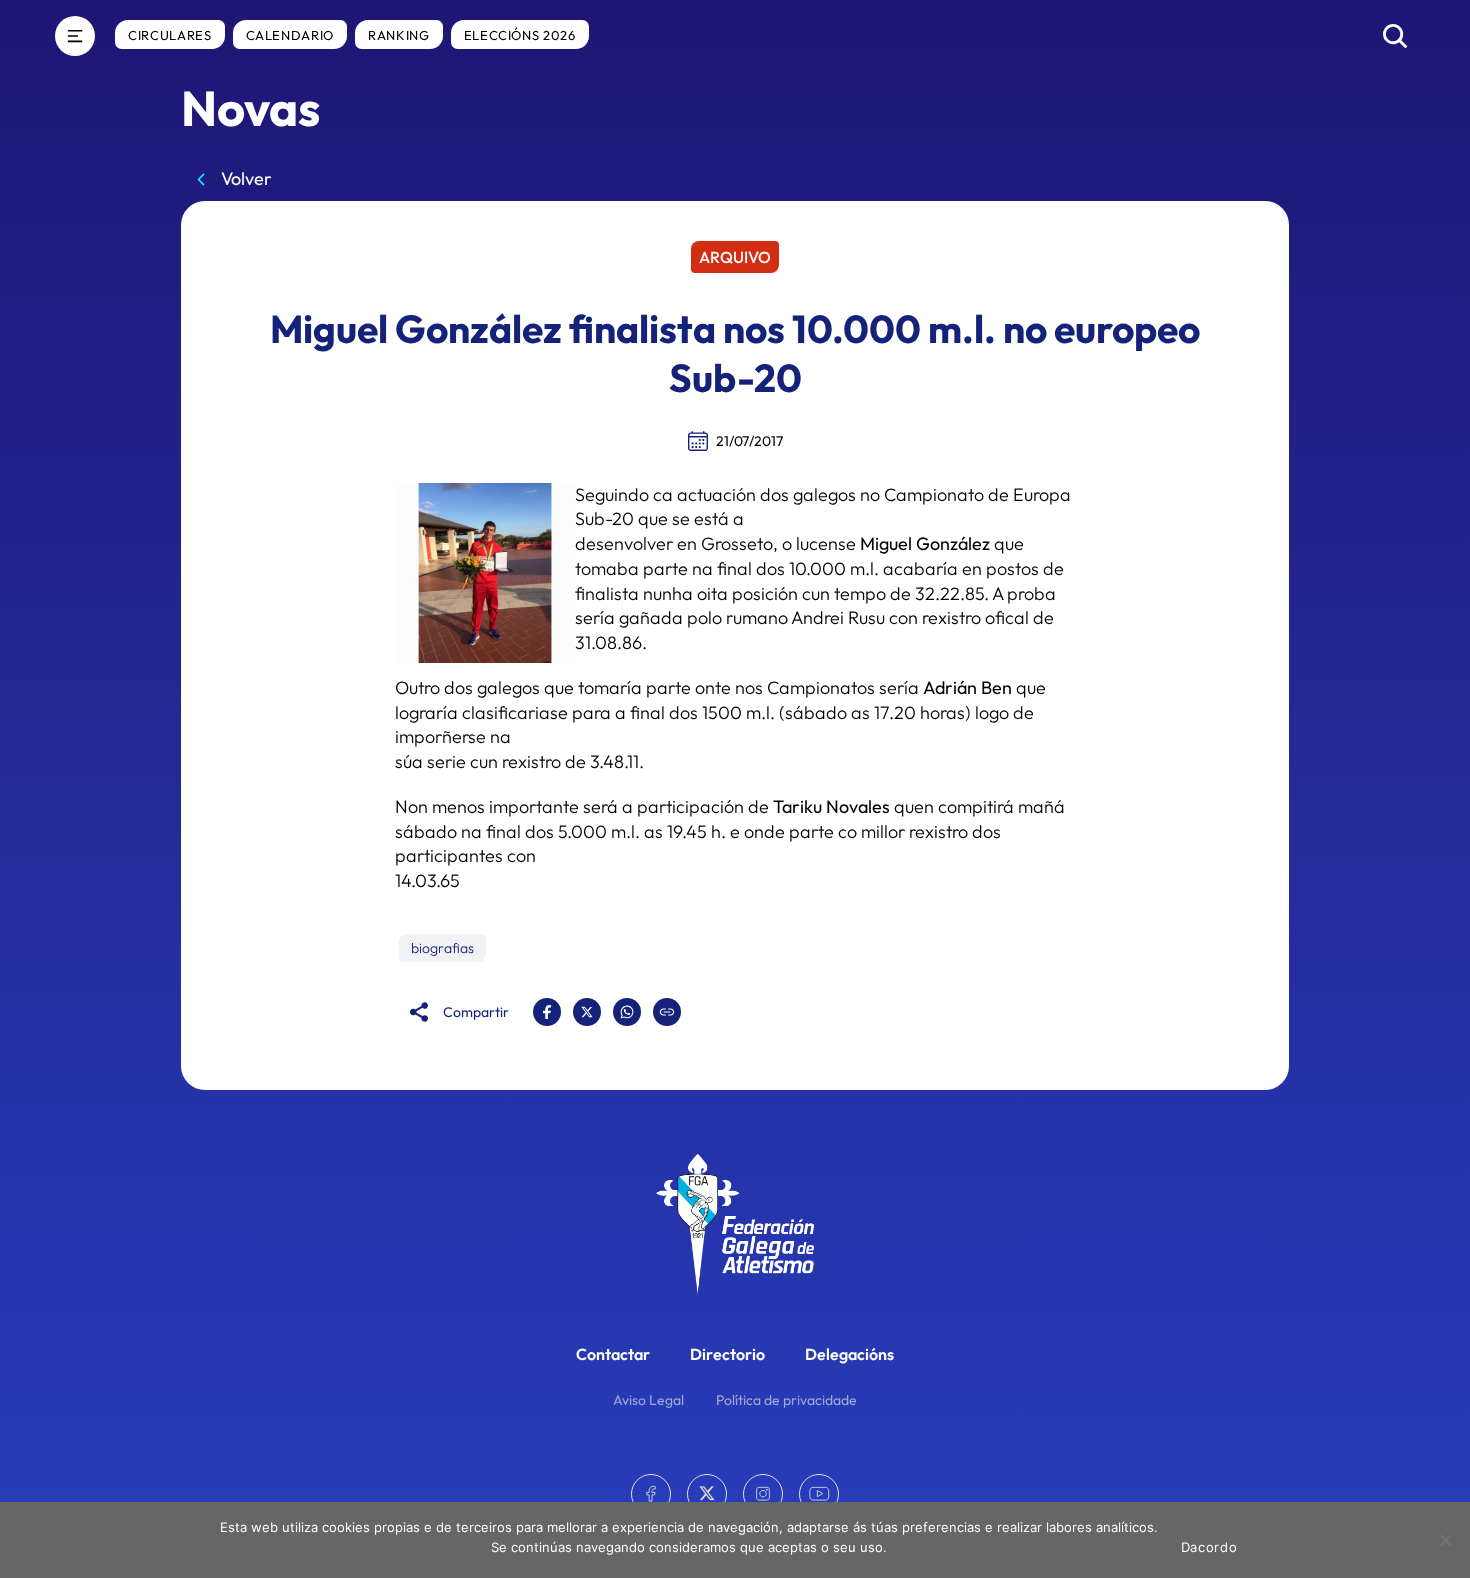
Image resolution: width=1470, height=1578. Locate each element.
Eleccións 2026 (520, 35)
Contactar (613, 1354)
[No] (1445, 1540)
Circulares (170, 35)
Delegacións (849, 1354)
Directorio (727, 1354)
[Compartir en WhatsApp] (627, 1012)
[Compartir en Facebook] (547, 1012)
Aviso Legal (648, 1400)
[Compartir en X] (587, 1012)
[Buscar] (1395, 36)
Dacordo (1209, 1547)
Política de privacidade (786, 1400)
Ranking (399, 35)
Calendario (290, 35)
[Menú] (75, 36)
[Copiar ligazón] (667, 1012)
